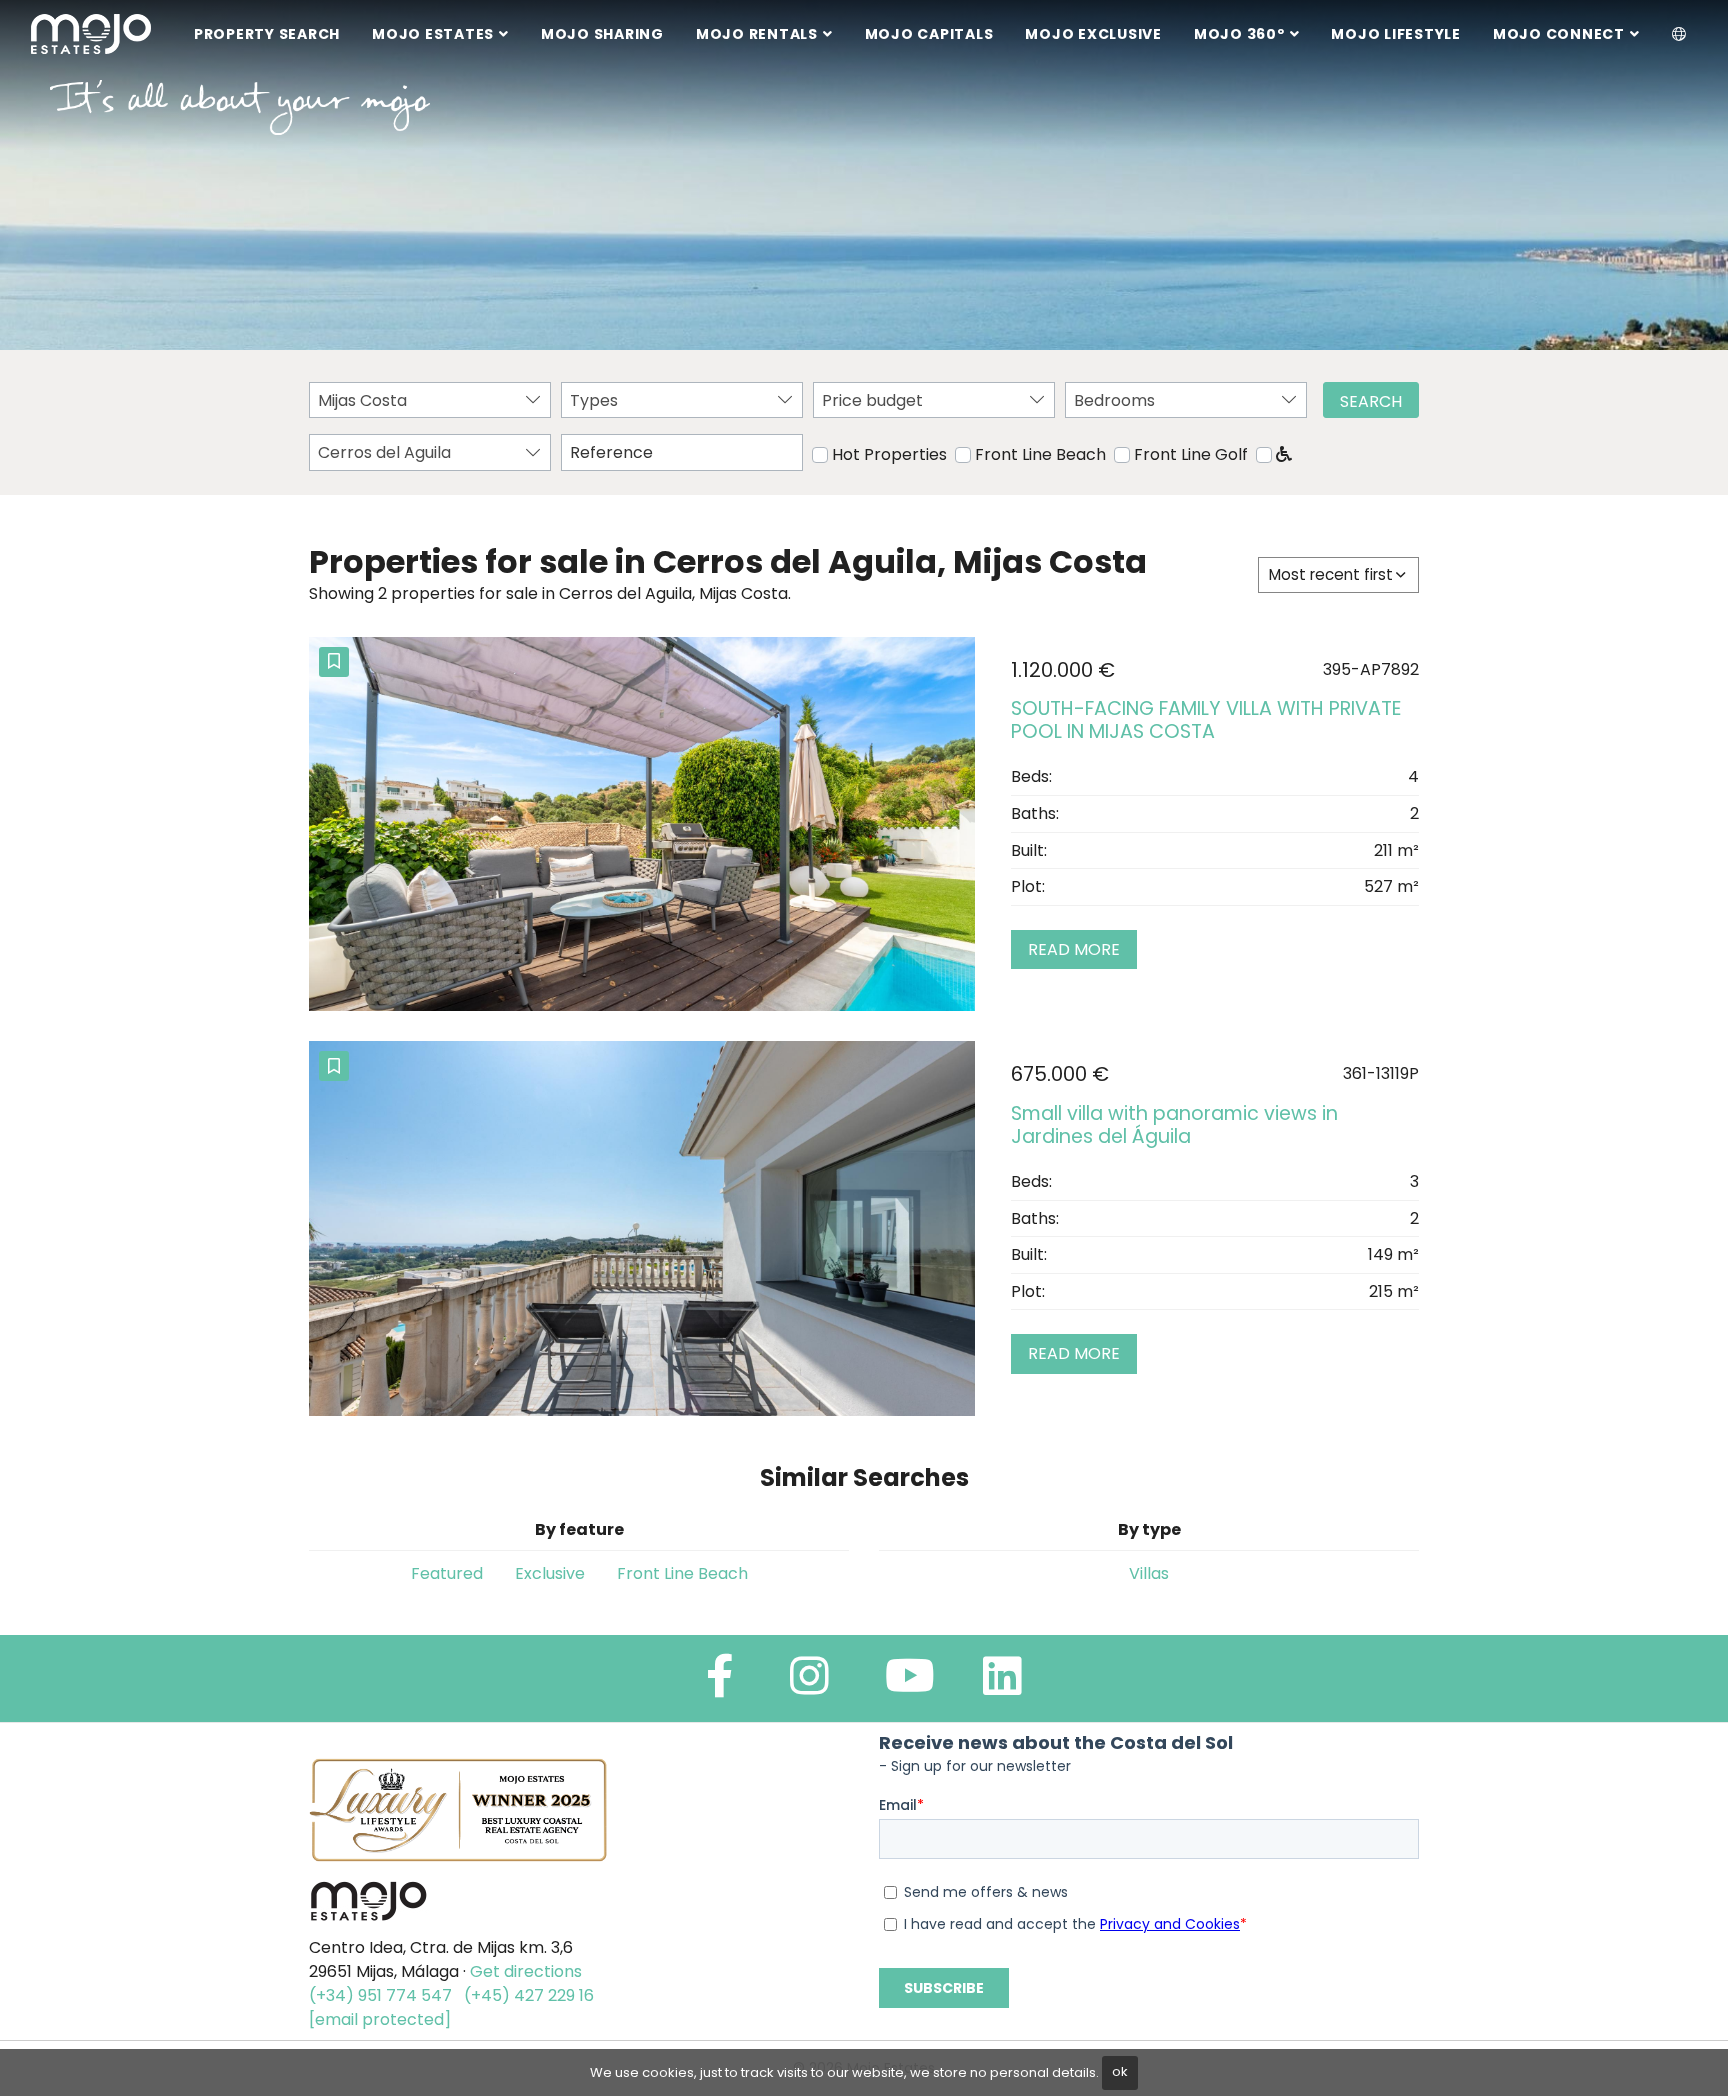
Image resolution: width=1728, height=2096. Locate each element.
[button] (1679, 35)
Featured (447, 1573)
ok (1120, 2071)
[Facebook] (720, 1684)
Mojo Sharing (602, 34)
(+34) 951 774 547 (380, 1995)
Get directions (526, 1971)
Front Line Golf (1191, 454)
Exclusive (550, 1573)
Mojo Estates (433, 34)
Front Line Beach (1040, 454)
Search (1371, 401)
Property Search (267, 34)
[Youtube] (910, 1684)
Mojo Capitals (929, 34)
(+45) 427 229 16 (529, 1995)
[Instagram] (809, 1684)
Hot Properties (889, 454)
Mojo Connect (1559, 34)
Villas (1149, 1573)
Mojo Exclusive (1093, 34)
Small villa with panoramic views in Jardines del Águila (1174, 1125)
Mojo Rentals (757, 34)
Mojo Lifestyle (1396, 34)
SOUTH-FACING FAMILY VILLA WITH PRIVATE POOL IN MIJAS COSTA (1206, 720)
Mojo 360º (1239, 34)
